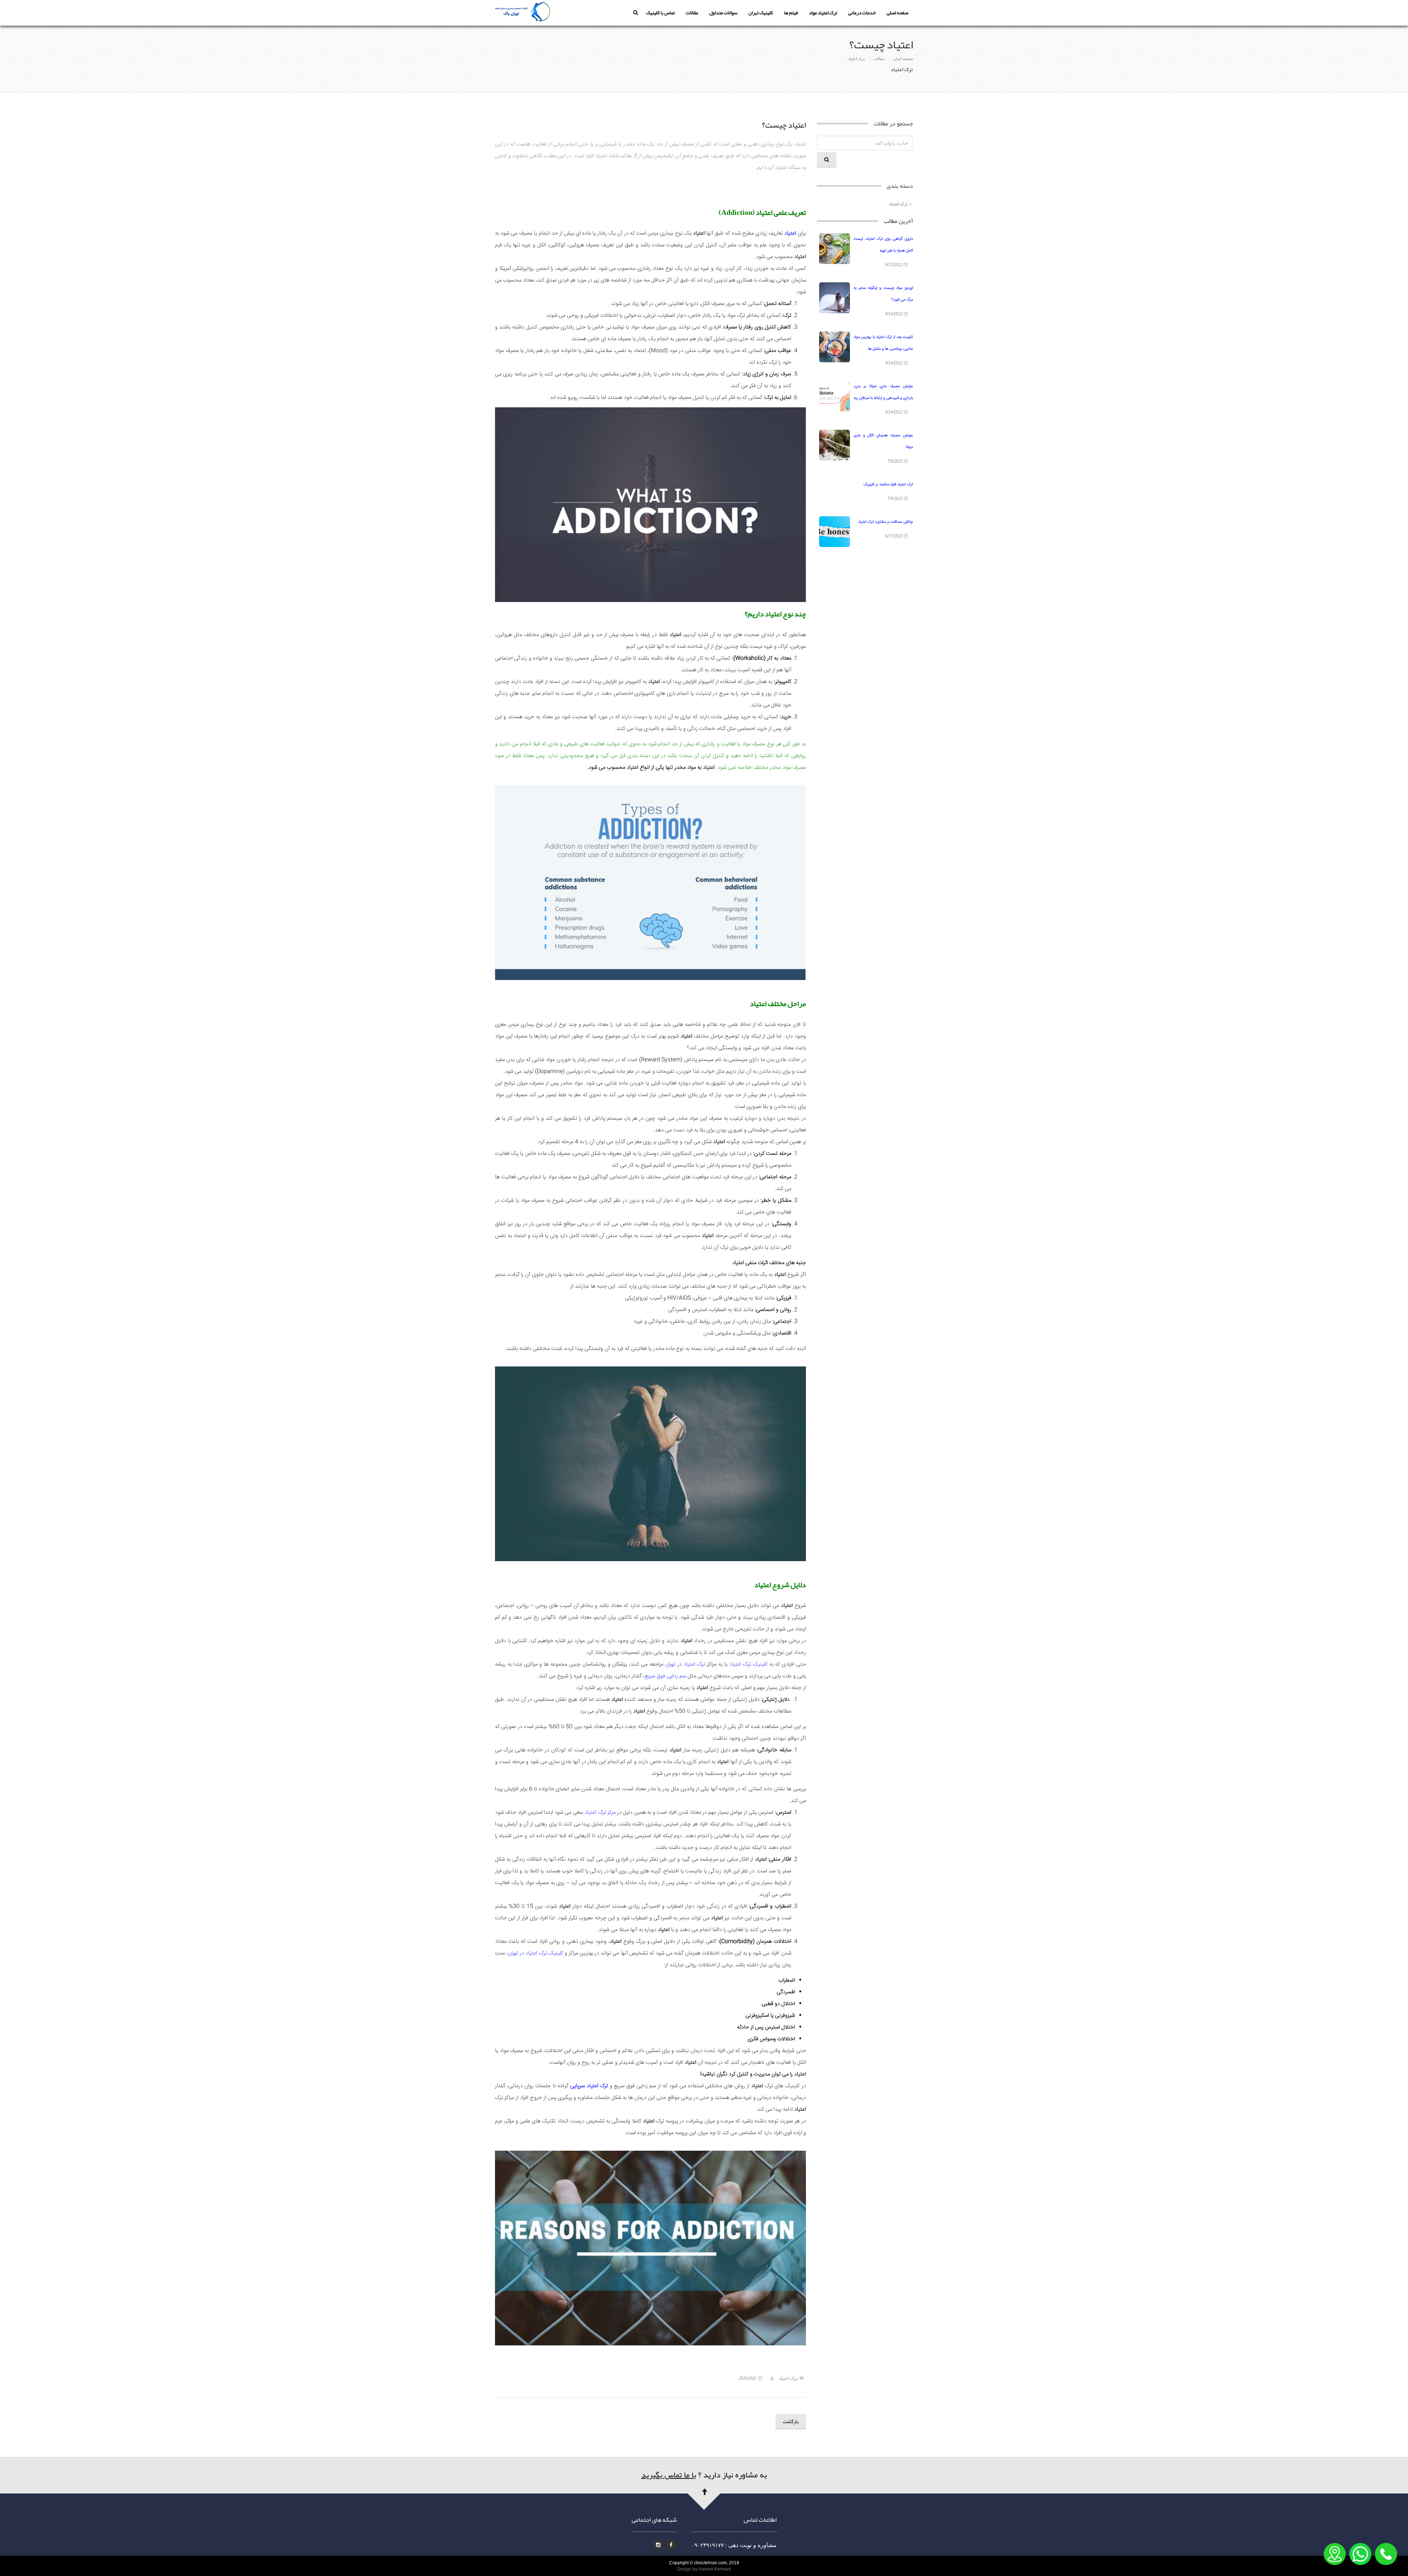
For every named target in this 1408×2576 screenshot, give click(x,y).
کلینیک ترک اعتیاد (748, 1664)
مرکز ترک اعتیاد (600, 1812)
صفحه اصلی (897, 13)
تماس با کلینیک (660, 13)
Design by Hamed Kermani (704, 2569)
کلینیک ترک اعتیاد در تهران (536, 1953)
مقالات (692, 13)
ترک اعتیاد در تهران (685, 1664)
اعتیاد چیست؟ (784, 125)
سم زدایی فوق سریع (665, 1676)
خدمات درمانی (862, 13)
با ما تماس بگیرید (669, 2475)
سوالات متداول (723, 13)
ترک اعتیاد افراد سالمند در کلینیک (888, 485)
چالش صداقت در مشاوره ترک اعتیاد (885, 522)
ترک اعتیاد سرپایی (589, 2086)
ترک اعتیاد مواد (823, 13)
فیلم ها (791, 13)
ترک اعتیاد (857, 59)
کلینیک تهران (761, 13)
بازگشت (791, 2421)
